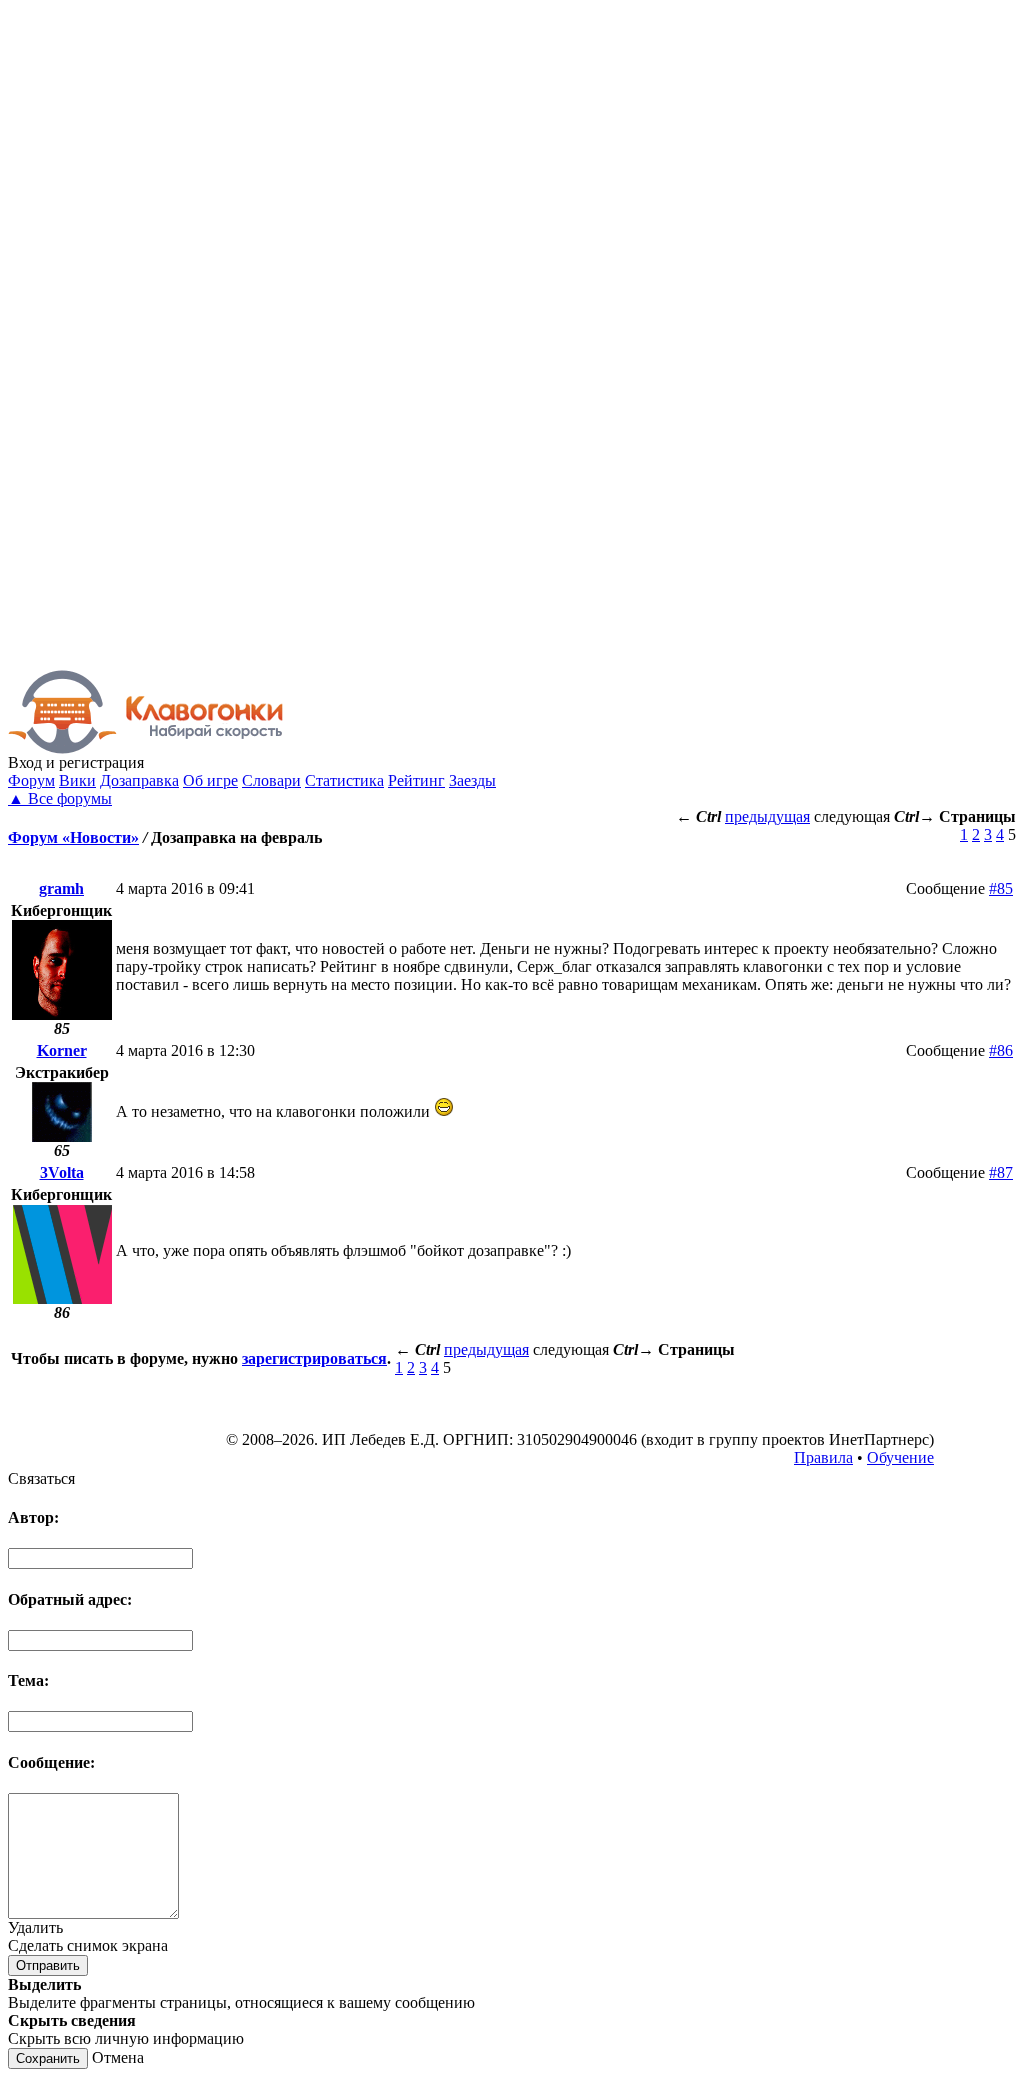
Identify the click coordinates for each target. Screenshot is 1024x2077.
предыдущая (767, 816)
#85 (1001, 888)
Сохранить (48, 2058)
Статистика (344, 780)
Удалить (35, 1927)
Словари (271, 780)
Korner (62, 1050)
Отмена (118, 2057)
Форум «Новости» (73, 837)
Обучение (900, 1457)
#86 (1001, 1050)
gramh (61, 888)
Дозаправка (139, 780)
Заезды (472, 780)
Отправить (48, 1965)
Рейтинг (416, 780)
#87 (1001, 1172)
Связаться (41, 1478)
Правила (823, 1457)
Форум (31, 780)
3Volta (62, 1172)
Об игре (210, 780)
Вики (77, 780)
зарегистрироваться (314, 1358)
